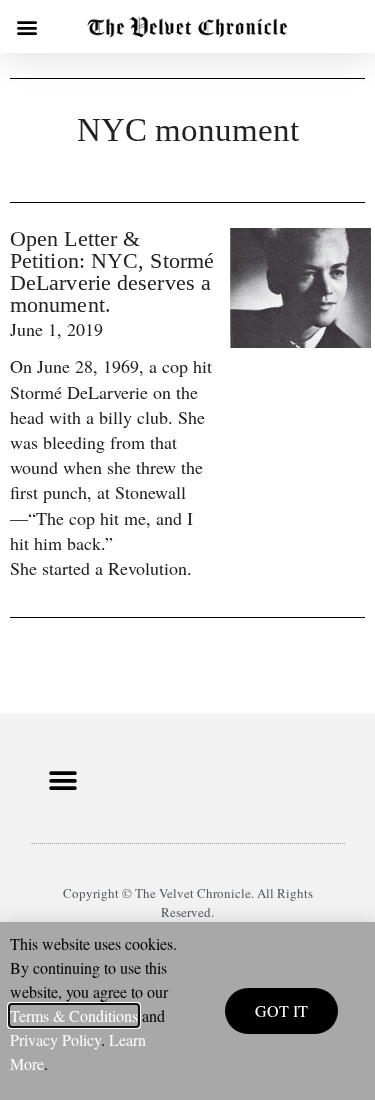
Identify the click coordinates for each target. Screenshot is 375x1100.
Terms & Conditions (74, 1015)
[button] (26, 26)
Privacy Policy (55, 1039)
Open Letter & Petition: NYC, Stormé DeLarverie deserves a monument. (112, 271)
